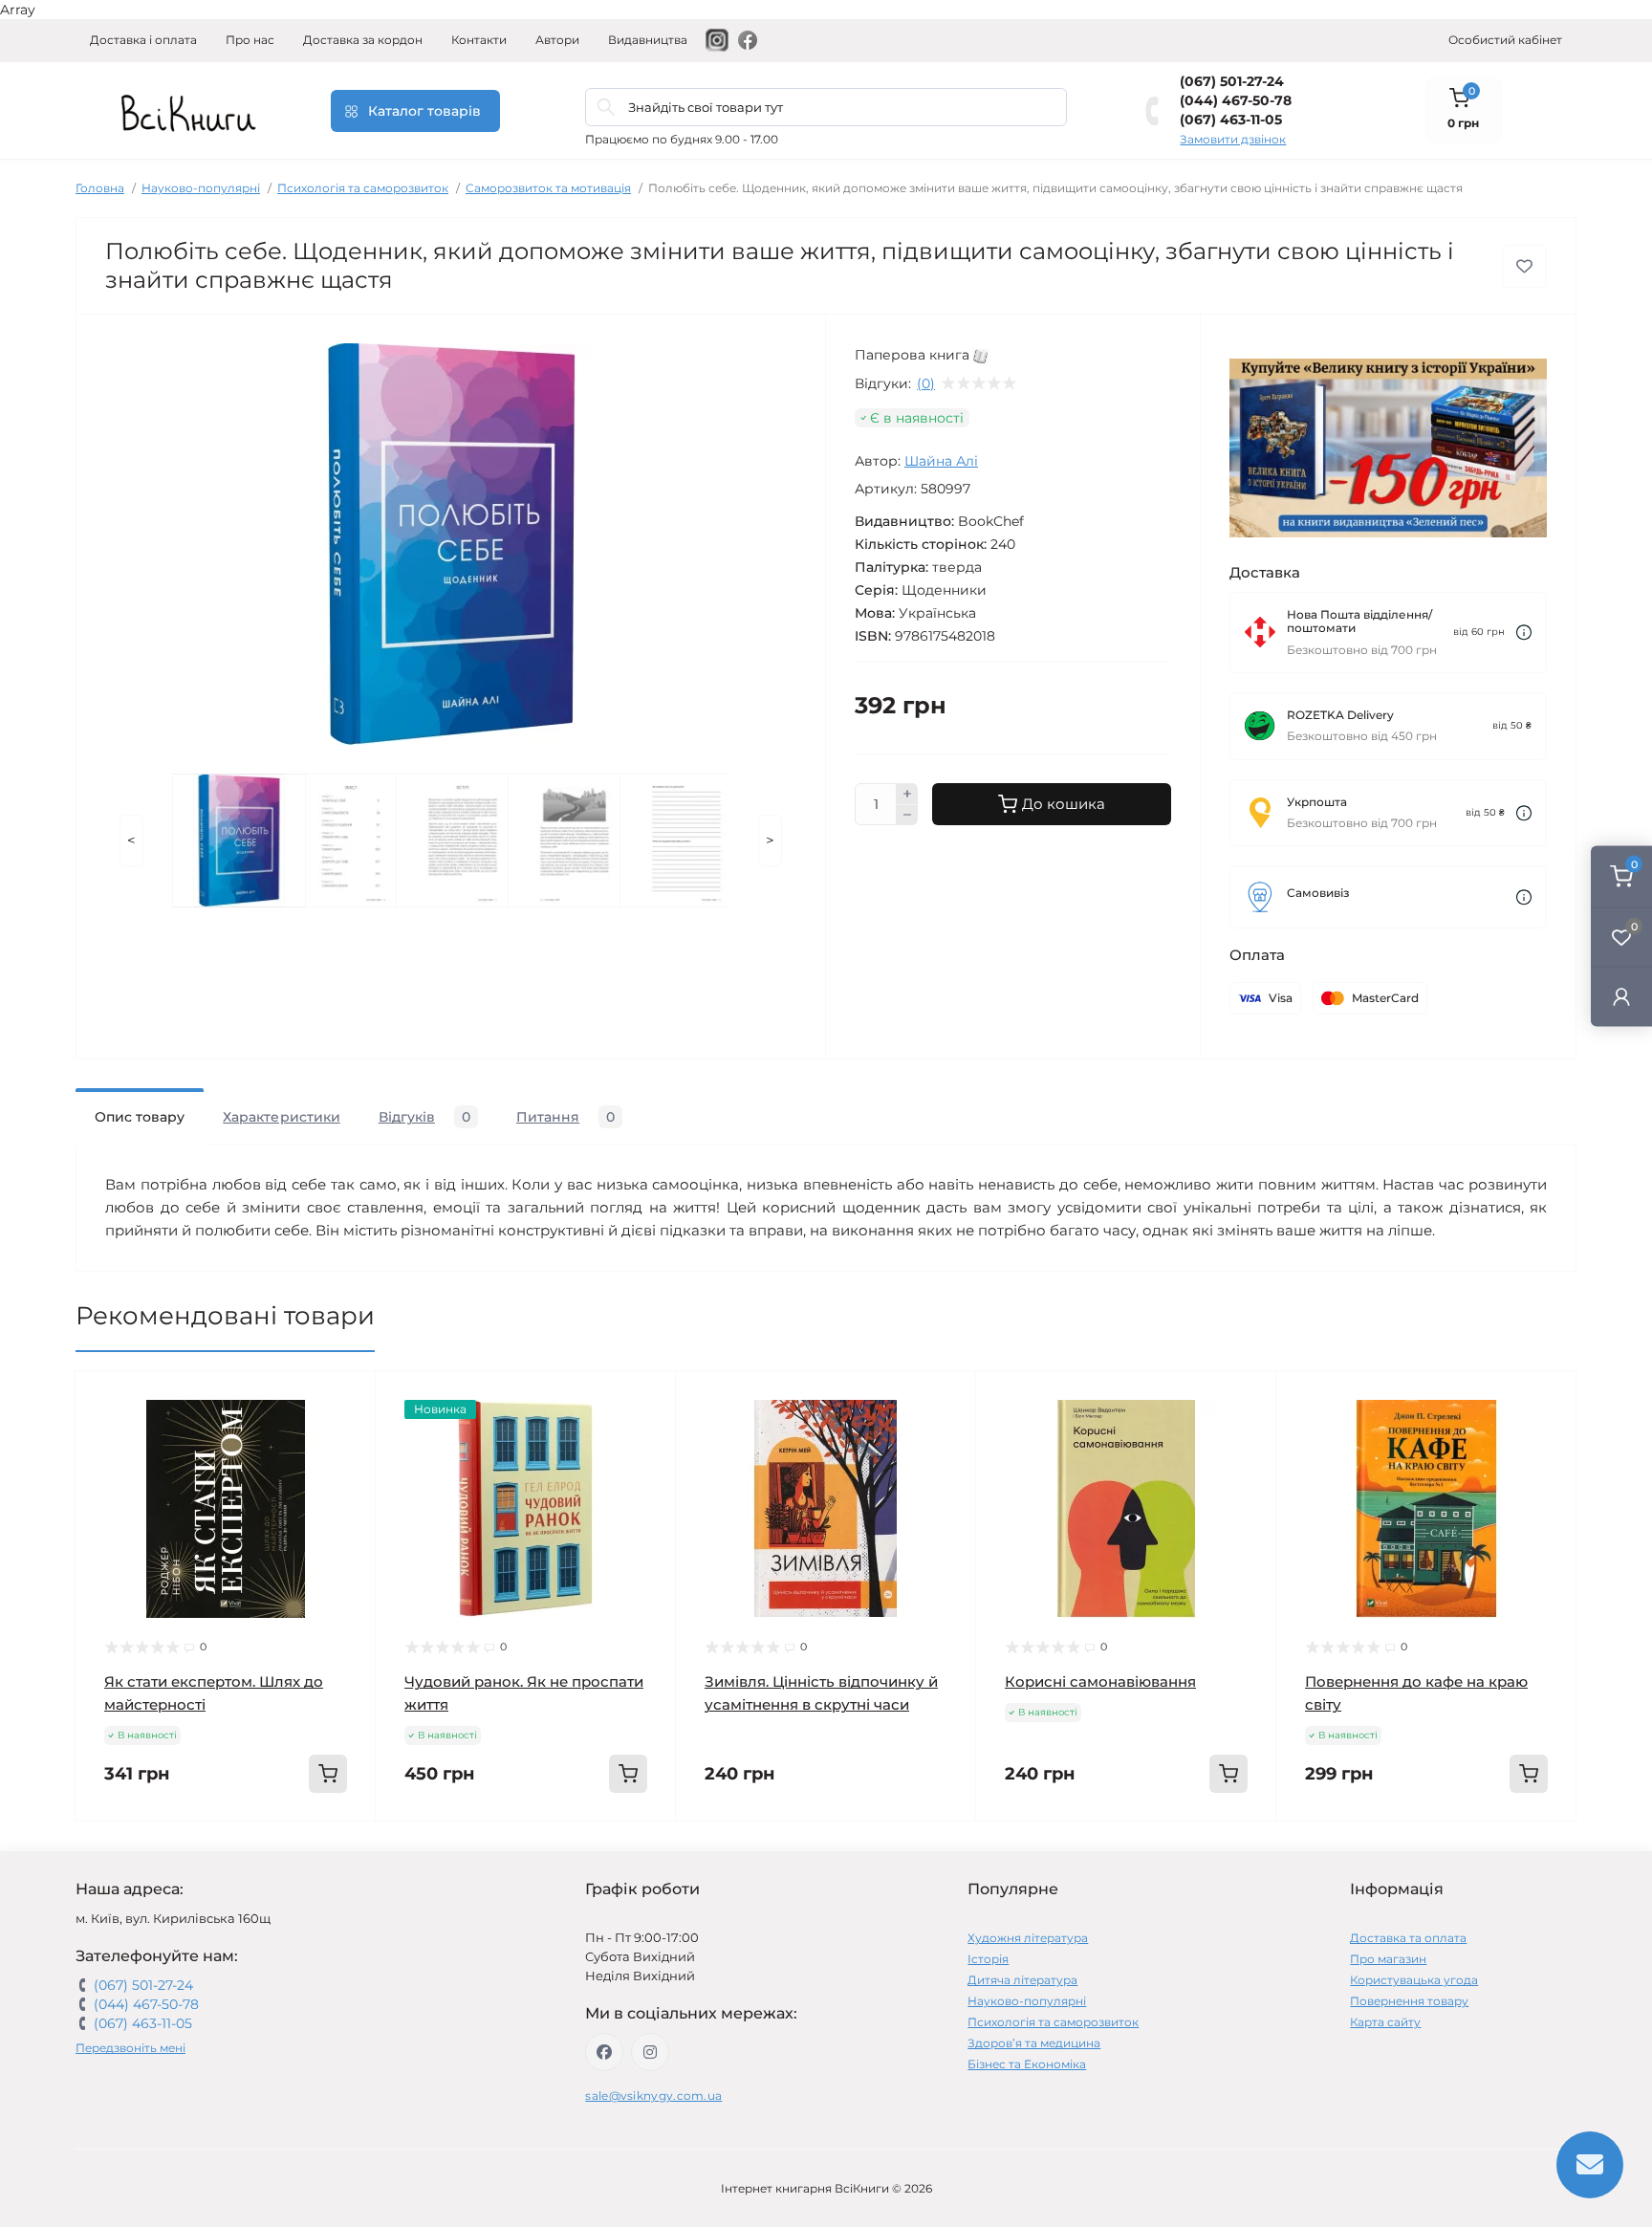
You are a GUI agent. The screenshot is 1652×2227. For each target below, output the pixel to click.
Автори (557, 40)
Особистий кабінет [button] (1505, 40)
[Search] (606, 107)
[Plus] (907, 794)
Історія (988, 1959)
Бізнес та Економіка (1027, 2064)
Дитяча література (1022, 1980)
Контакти (479, 40)
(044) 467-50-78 (1236, 100)
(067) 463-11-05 (1231, 120)
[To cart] (328, 1774)
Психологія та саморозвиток (363, 188)
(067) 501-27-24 (1232, 81)
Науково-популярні (201, 188)
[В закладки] (1524, 266)
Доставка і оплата (143, 40)
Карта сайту (1385, 2022)
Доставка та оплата (1408, 1938)
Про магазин (1388, 1959)
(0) (926, 383)
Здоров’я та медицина (1034, 2043)
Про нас (250, 40)
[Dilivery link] (1524, 633)
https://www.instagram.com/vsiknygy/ (650, 2052)
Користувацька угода (1414, 1980)
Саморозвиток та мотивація (548, 188)
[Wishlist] (347, 1436)
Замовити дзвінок (1233, 139)
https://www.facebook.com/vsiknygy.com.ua (604, 2052)
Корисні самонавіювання (1100, 1681)
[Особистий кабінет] (1621, 997)
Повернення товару (1409, 2001)
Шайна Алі (941, 461)
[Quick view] (347, 1400)
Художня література (1028, 1938)
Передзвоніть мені (130, 2048)
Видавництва (648, 40)
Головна (100, 188)
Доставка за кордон (363, 40)
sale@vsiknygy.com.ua (653, 2096)
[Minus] (907, 816)
